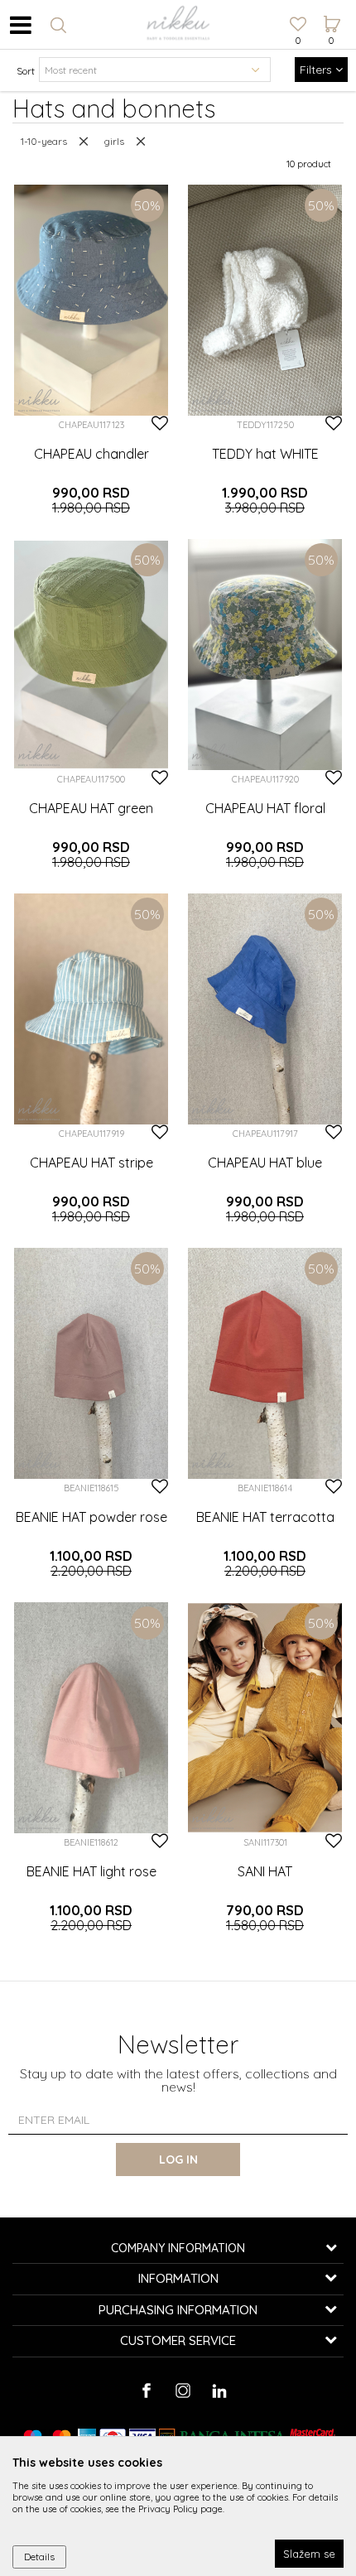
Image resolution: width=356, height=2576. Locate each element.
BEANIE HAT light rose (91, 1871)
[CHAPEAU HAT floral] (265, 655)
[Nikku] (39, 400)
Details (39, 2557)
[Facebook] (146, 2391)
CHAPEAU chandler (91, 454)
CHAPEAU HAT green (91, 808)
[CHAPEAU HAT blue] (265, 1009)
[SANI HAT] (265, 1718)
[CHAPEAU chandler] (91, 300)
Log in (178, 2160)
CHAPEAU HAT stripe (91, 1163)
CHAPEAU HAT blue (265, 1163)
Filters (318, 70)
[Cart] (331, 9)
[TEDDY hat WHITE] (265, 300)
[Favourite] (298, 26)
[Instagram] (183, 2391)
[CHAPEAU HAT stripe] (91, 1009)
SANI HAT (265, 1871)
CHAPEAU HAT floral (265, 808)
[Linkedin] (219, 2391)
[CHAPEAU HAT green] (91, 655)
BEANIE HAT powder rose (91, 1517)
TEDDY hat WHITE (265, 454)
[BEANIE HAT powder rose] (91, 1363)
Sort (26, 71)
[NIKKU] (178, 25)
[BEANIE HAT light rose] (91, 1718)
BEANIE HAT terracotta (265, 1517)
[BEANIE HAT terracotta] (265, 1363)
